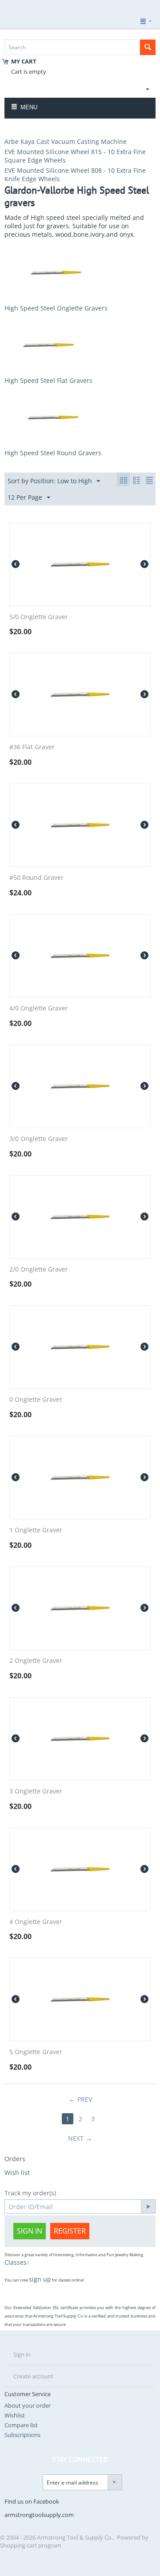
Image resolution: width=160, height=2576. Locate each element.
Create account (33, 2376)
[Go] (148, 2206)
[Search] (148, 47)
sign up (40, 2279)
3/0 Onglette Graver (39, 1139)
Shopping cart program (31, 2545)
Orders (15, 2159)
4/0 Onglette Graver (39, 1008)
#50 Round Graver (36, 878)
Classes (16, 2262)
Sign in (30, 2231)
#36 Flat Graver (32, 747)
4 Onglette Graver (36, 1922)
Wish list (17, 2173)
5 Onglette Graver (36, 2052)
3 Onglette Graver (36, 1791)
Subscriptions (22, 2435)
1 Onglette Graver (36, 1530)
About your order (28, 2405)
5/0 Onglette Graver (39, 617)
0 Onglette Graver (36, 1400)
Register (70, 2231)
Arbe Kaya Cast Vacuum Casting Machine (66, 141)
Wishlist (15, 2415)
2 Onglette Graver (36, 1661)
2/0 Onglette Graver (39, 1270)
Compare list (21, 2425)
